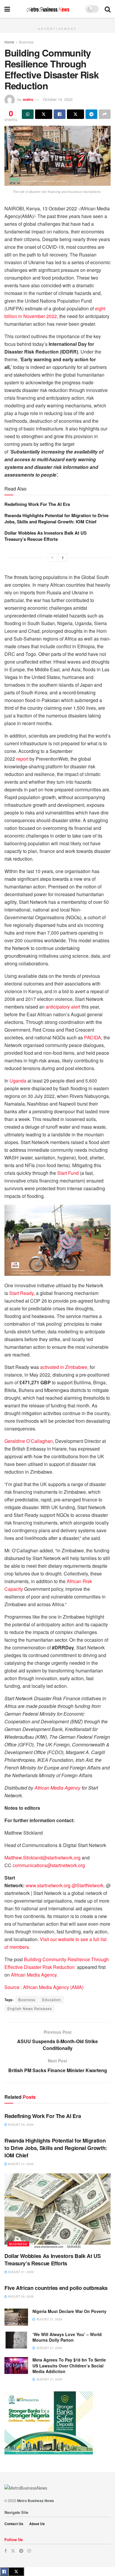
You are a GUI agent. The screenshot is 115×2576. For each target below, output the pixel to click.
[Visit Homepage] (48, 9)
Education (52, 2000)
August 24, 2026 (20, 2125)
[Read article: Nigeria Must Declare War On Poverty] (16, 2317)
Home (9, 42)
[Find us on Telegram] (21, 2551)
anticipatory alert (63, 1007)
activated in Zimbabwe (64, 1367)
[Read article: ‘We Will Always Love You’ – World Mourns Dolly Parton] (16, 2340)
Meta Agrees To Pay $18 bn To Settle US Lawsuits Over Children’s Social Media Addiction (69, 2365)
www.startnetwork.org (48, 1885)
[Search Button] (108, 9)
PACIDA (93, 1037)
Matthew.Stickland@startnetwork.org (42, 1858)
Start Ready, (22, 1293)
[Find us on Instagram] (29, 2551)
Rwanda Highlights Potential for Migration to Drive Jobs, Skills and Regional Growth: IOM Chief (56, 518)
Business (26, 42)
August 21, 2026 (20, 2164)
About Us (37, 2524)
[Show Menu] (7, 9)
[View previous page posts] (52, 557)
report (22, 759)
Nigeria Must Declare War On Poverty (69, 2311)
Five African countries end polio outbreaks (56, 2288)
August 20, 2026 (20, 2296)
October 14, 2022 (58, 99)
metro (28, 99)
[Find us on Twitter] (13, 2551)
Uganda (18, 1081)
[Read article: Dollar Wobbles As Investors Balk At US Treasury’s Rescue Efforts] (57, 2211)
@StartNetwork (88, 1885)
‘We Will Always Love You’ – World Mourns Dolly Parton (67, 2337)
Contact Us (14, 2524)
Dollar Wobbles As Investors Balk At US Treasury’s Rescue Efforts (46, 536)
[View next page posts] (63, 557)
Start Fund (68, 1173)
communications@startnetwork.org (49, 1865)
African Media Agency (34, 1975)
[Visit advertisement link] (57, 21)
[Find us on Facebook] (6, 2551)
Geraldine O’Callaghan (29, 1441)
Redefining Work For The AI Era (37, 504)
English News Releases (30, 2008)
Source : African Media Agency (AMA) (44, 1987)
